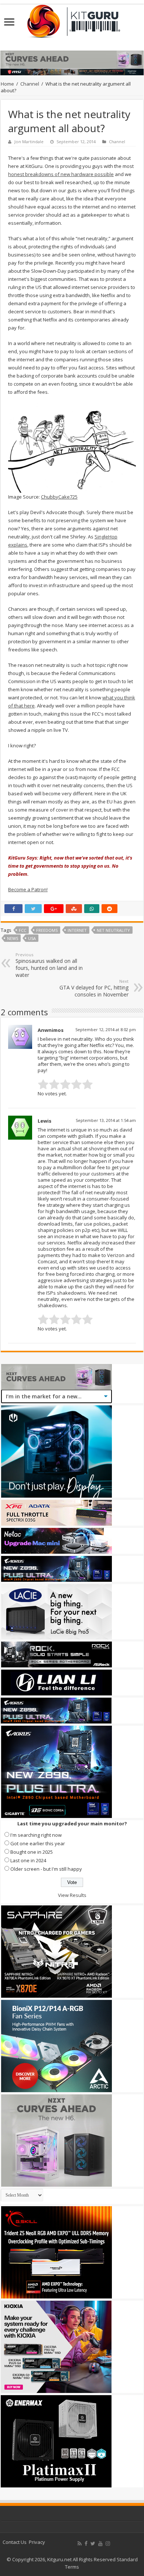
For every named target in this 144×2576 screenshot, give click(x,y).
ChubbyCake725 (59, 497)
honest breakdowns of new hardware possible (61, 174)
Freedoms (47, 930)
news (13, 938)
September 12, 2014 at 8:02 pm (106, 1029)
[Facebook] (86, 2544)
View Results (72, 1895)
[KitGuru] (72, 19)
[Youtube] (100, 2544)
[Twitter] (93, 2544)
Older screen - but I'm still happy (46, 1869)
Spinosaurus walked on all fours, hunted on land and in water (49, 965)
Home (7, 84)
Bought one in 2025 (32, 1852)
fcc (23, 930)
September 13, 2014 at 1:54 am (106, 1120)
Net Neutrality (113, 930)
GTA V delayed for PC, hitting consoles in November (94, 988)
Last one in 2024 (28, 1860)
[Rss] (80, 2544)
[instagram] (108, 2544)
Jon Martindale (29, 142)
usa (32, 938)
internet (77, 930)
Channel (30, 84)
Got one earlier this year (38, 1843)
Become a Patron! (28, 889)
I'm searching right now (36, 1835)
